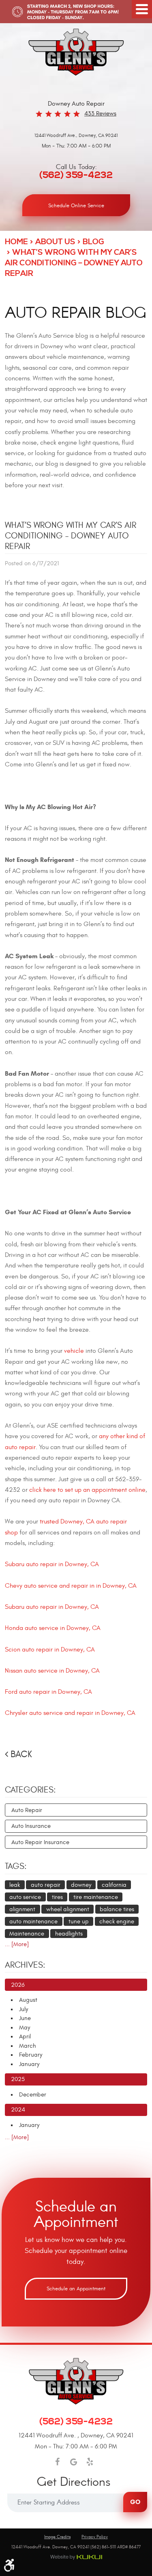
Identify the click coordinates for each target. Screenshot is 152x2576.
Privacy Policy (95, 2537)
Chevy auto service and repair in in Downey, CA (71, 1586)
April (25, 2037)
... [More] (17, 1944)
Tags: (16, 1866)
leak (15, 1885)
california (114, 1885)
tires (57, 1897)
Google (73, 2462)
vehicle (74, 1351)
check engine (117, 1922)
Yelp (90, 2462)
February (31, 2055)
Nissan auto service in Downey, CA (52, 1671)
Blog (93, 242)
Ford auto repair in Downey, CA (48, 1692)
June (25, 2018)
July (24, 2009)
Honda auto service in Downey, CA (53, 1628)
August (28, 2000)
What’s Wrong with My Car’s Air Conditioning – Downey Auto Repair (74, 263)
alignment (22, 1909)
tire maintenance (96, 1897)
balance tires (117, 1909)
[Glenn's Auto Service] (76, 52)
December (33, 2095)
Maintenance (27, 1934)
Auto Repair (27, 1810)
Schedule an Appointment (76, 2289)
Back (21, 1754)
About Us (55, 242)
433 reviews (100, 114)
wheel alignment (68, 1909)
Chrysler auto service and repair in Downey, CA (70, 1713)
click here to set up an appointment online (87, 1490)
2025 (18, 2079)
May (25, 2028)
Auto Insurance (31, 1826)
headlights (69, 1934)
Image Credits (57, 2537)
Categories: (30, 1790)
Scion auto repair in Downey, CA (50, 1649)
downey (81, 1885)
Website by (76, 2557)
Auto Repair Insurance (40, 1842)
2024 (18, 2110)
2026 (18, 1985)
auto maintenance (33, 1922)
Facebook (57, 2462)
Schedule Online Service (76, 206)
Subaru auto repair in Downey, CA (52, 1564)
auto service (25, 1897)
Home (16, 242)
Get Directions (74, 2483)
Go (135, 2502)
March (28, 2046)
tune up (79, 1922)
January (29, 2064)
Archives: (25, 1965)
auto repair (46, 1885)
